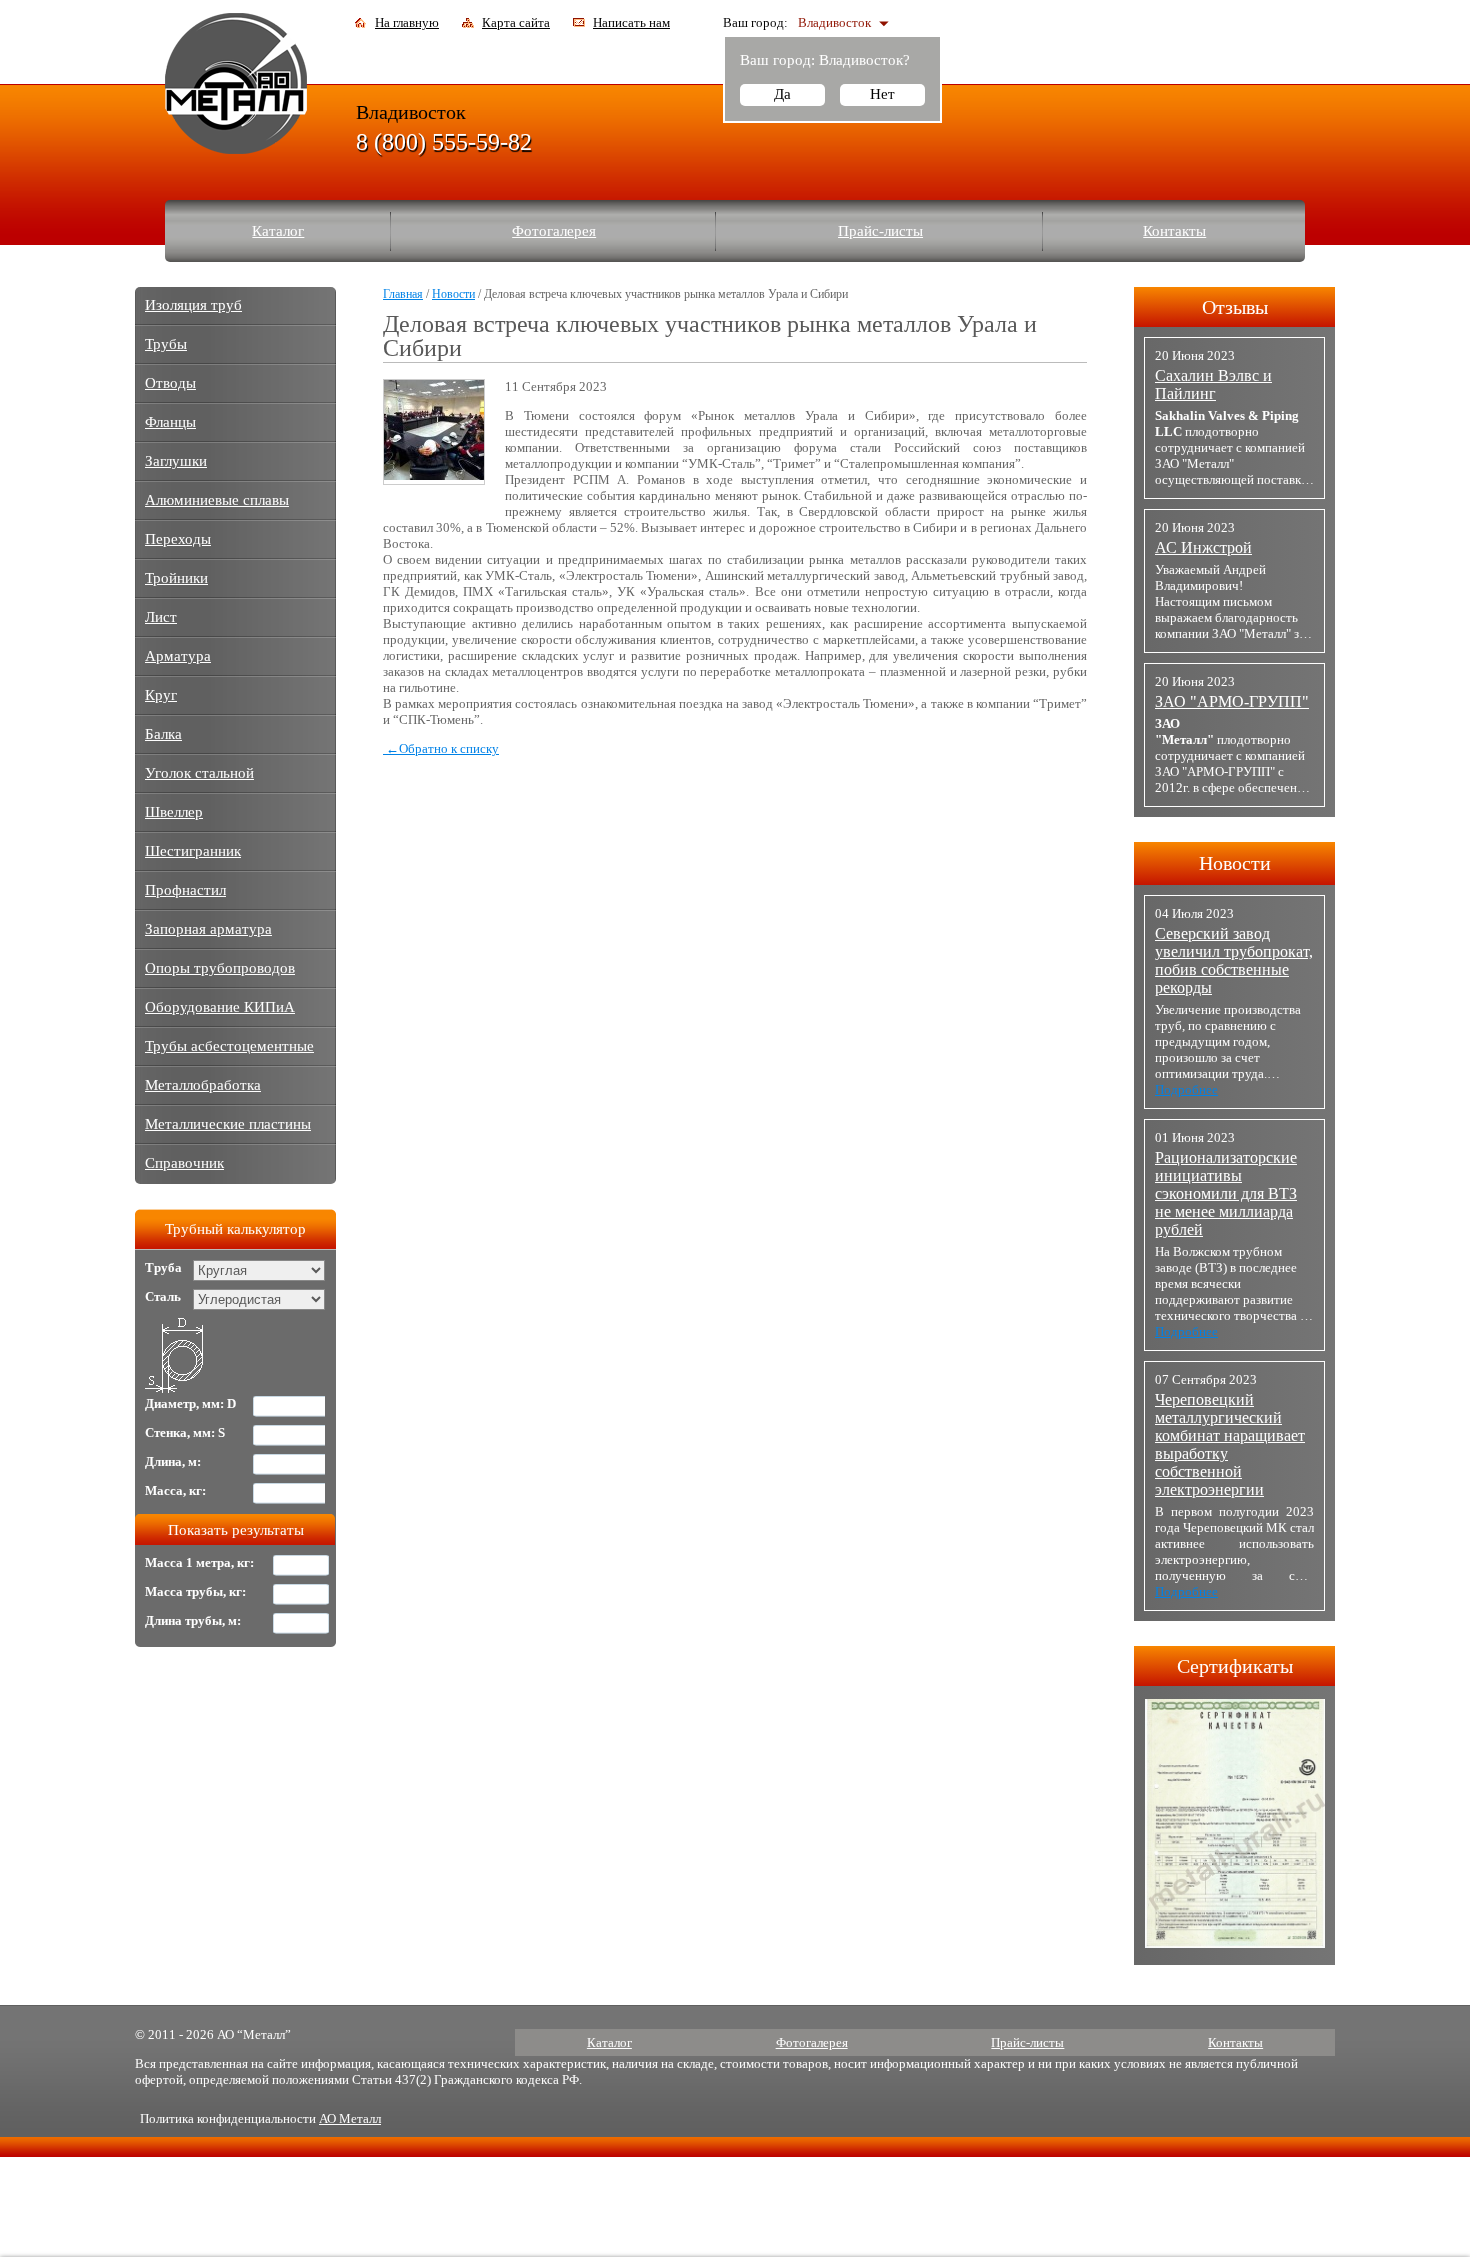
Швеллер (174, 812)
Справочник (184, 1163)
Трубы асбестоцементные (229, 1046)
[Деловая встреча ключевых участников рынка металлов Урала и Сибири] (434, 475)
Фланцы (170, 422)
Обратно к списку (442, 748)
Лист (161, 617)
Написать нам (631, 22)
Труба (163, 1267)
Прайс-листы (880, 231)
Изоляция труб (193, 305)
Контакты (1174, 231)
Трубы (166, 344)
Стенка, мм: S (185, 1432)
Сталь (163, 1296)
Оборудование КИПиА (220, 1007)
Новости (453, 294)
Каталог (278, 231)
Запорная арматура (208, 929)
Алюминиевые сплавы (217, 500)
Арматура (178, 656)
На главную (407, 22)
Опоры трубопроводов (220, 968)
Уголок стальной (199, 773)
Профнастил (185, 890)
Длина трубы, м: (193, 1620)
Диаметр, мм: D (190, 1403)
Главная (403, 294)
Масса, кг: (175, 1490)
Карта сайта (516, 22)
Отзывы (1235, 307)
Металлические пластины (228, 1124)
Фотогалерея (554, 231)
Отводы (170, 383)
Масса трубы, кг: (195, 1591)
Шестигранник (193, 851)
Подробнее (1186, 1089)
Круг (161, 695)
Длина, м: (173, 1461)
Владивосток (834, 22)
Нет (882, 94)
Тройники (176, 578)
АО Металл (350, 2118)
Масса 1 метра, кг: (199, 1562)
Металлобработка (203, 1085)
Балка (163, 734)
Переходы (178, 539)
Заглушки (176, 461)
